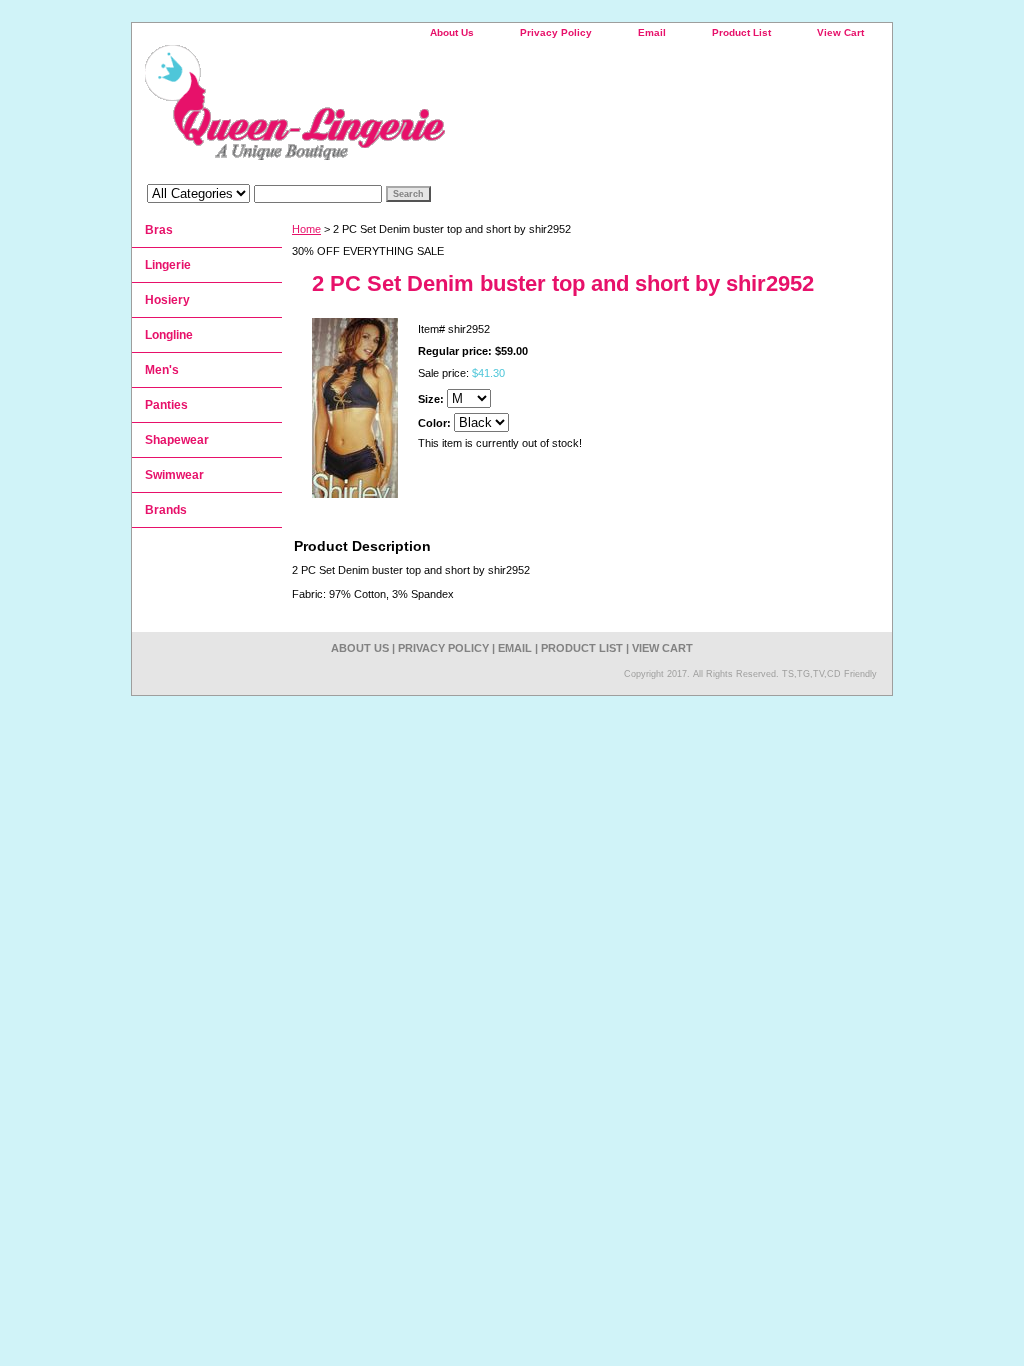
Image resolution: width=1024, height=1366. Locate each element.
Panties (166, 405)
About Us (452, 32)
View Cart (840, 32)
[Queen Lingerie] (382, 109)
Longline (169, 335)
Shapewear (177, 440)
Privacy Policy (556, 32)
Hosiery (167, 300)
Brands (166, 510)
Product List (741, 32)
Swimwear (174, 475)
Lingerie (168, 265)
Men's (162, 370)
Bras (159, 230)
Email (652, 32)
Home (306, 229)
